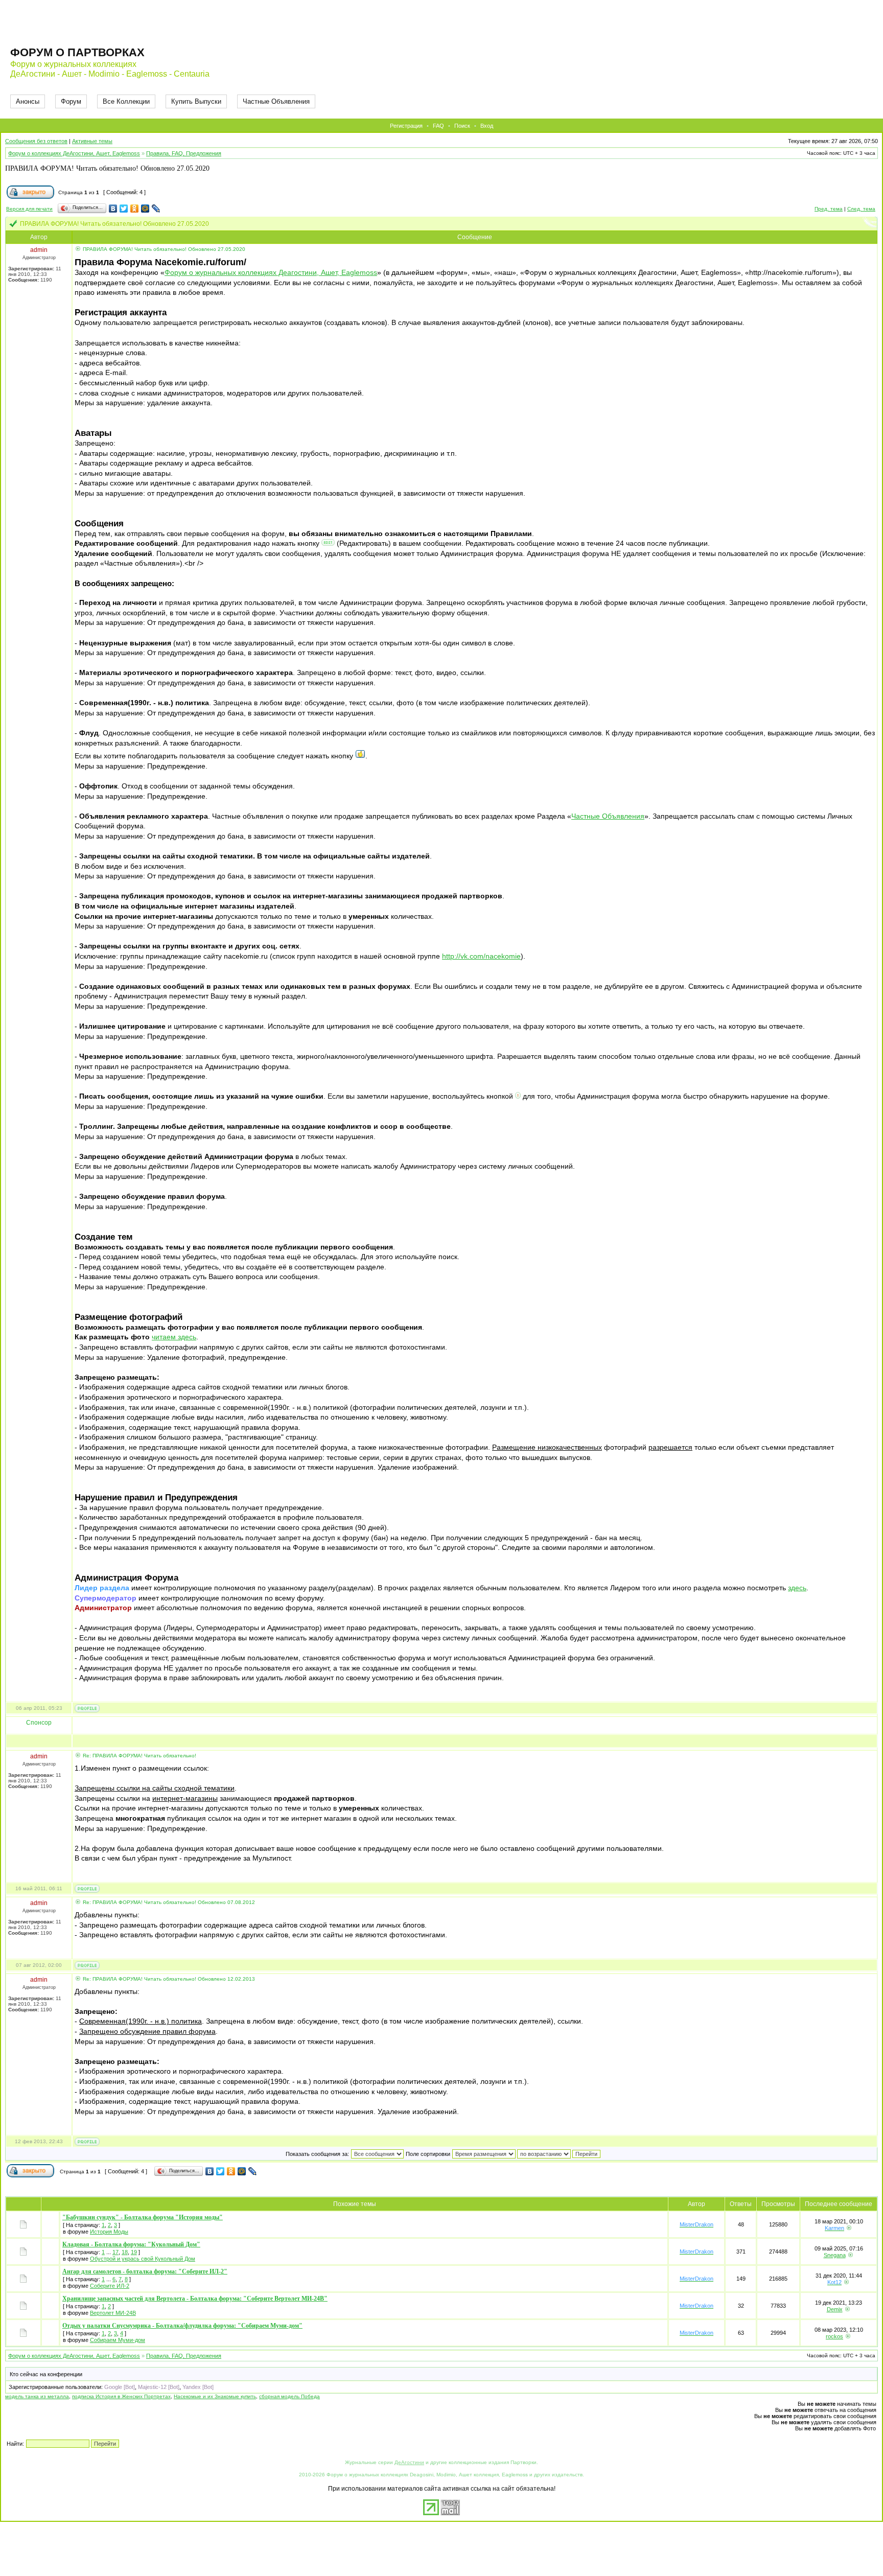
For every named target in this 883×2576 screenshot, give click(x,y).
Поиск (462, 126)
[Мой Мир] (145, 208)
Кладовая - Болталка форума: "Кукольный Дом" (131, 2244)
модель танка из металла (37, 2396)
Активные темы (92, 141)
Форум (71, 101)
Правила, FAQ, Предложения (184, 153)
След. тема (861, 209)
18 (125, 2252)
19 (134, 2252)
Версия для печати (29, 209)
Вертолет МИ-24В (113, 2313)
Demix (835, 2309)
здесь (797, 1588)
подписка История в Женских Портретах (121, 2396)
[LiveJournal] (156, 208)
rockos (834, 2336)
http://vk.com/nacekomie (481, 956)
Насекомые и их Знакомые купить (215, 2396)
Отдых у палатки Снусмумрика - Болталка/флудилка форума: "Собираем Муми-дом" (182, 2326)
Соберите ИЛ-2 (110, 2286)
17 (115, 2252)
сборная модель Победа (289, 2396)
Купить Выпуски (196, 101)
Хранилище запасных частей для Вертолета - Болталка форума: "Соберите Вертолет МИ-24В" (195, 2299)
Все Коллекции (126, 101)
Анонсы (28, 101)
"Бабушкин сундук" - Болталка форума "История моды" (143, 2217)
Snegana (835, 2255)
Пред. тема (829, 209)
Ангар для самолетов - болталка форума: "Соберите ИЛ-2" (145, 2271)
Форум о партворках (77, 52)
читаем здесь (174, 1337)
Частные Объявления (276, 101)
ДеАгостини (409, 2462)
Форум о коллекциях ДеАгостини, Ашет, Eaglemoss (74, 153)
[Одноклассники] (135, 208)
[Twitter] (124, 208)
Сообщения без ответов (36, 141)
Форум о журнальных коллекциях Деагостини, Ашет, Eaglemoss (271, 272)
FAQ (438, 126)
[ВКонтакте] (113, 208)
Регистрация (406, 126)
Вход (487, 126)
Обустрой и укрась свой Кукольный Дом (143, 2259)
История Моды (109, 2232)
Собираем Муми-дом (118, 2340)
